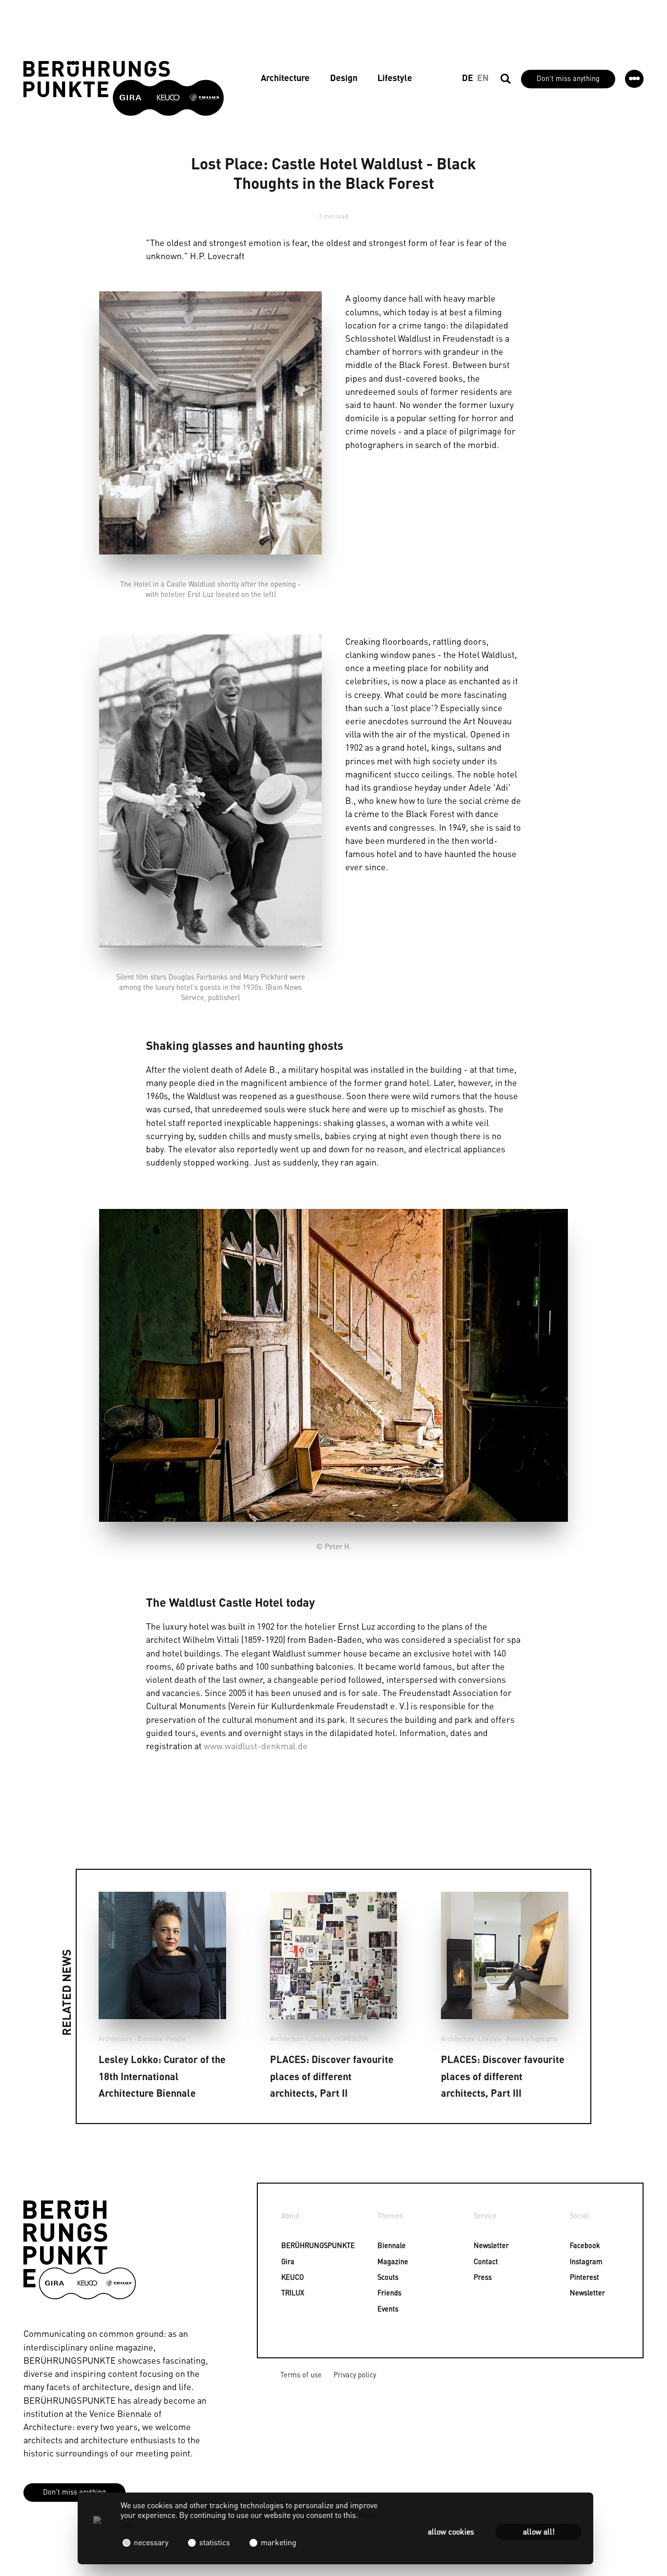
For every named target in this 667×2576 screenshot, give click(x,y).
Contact (480, 2261)
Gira (287, 2261)
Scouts (384, 2277)
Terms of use (301, 2374)
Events (384, 2309)
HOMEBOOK (352, 2039)
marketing (278, 2542)
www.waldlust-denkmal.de (256, 1745)
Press (480, 2277)
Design (344, 77)
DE (468, 77)
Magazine (384, 2261)
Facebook (576, 2245)
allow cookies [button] (451, 2531)
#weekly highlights (532, 2039)
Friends (384, 2292)
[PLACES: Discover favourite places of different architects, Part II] (334, 1955)
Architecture (285, 77)
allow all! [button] (539, 2531)
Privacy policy (355, 2374)
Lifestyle (395, 77)
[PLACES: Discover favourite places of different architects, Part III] (505, 1955)
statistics (215, 2542)
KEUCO (287, 2277)
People (176, 2039)
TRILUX (287, 2292)
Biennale (384, 2245)
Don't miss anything (568, 78)
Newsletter (480, 2245)
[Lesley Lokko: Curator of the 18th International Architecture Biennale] (162, 1955)
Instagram (576, 2261)
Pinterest (576, 2277)
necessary (151, 2542)
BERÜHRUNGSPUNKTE (287, 2245)
